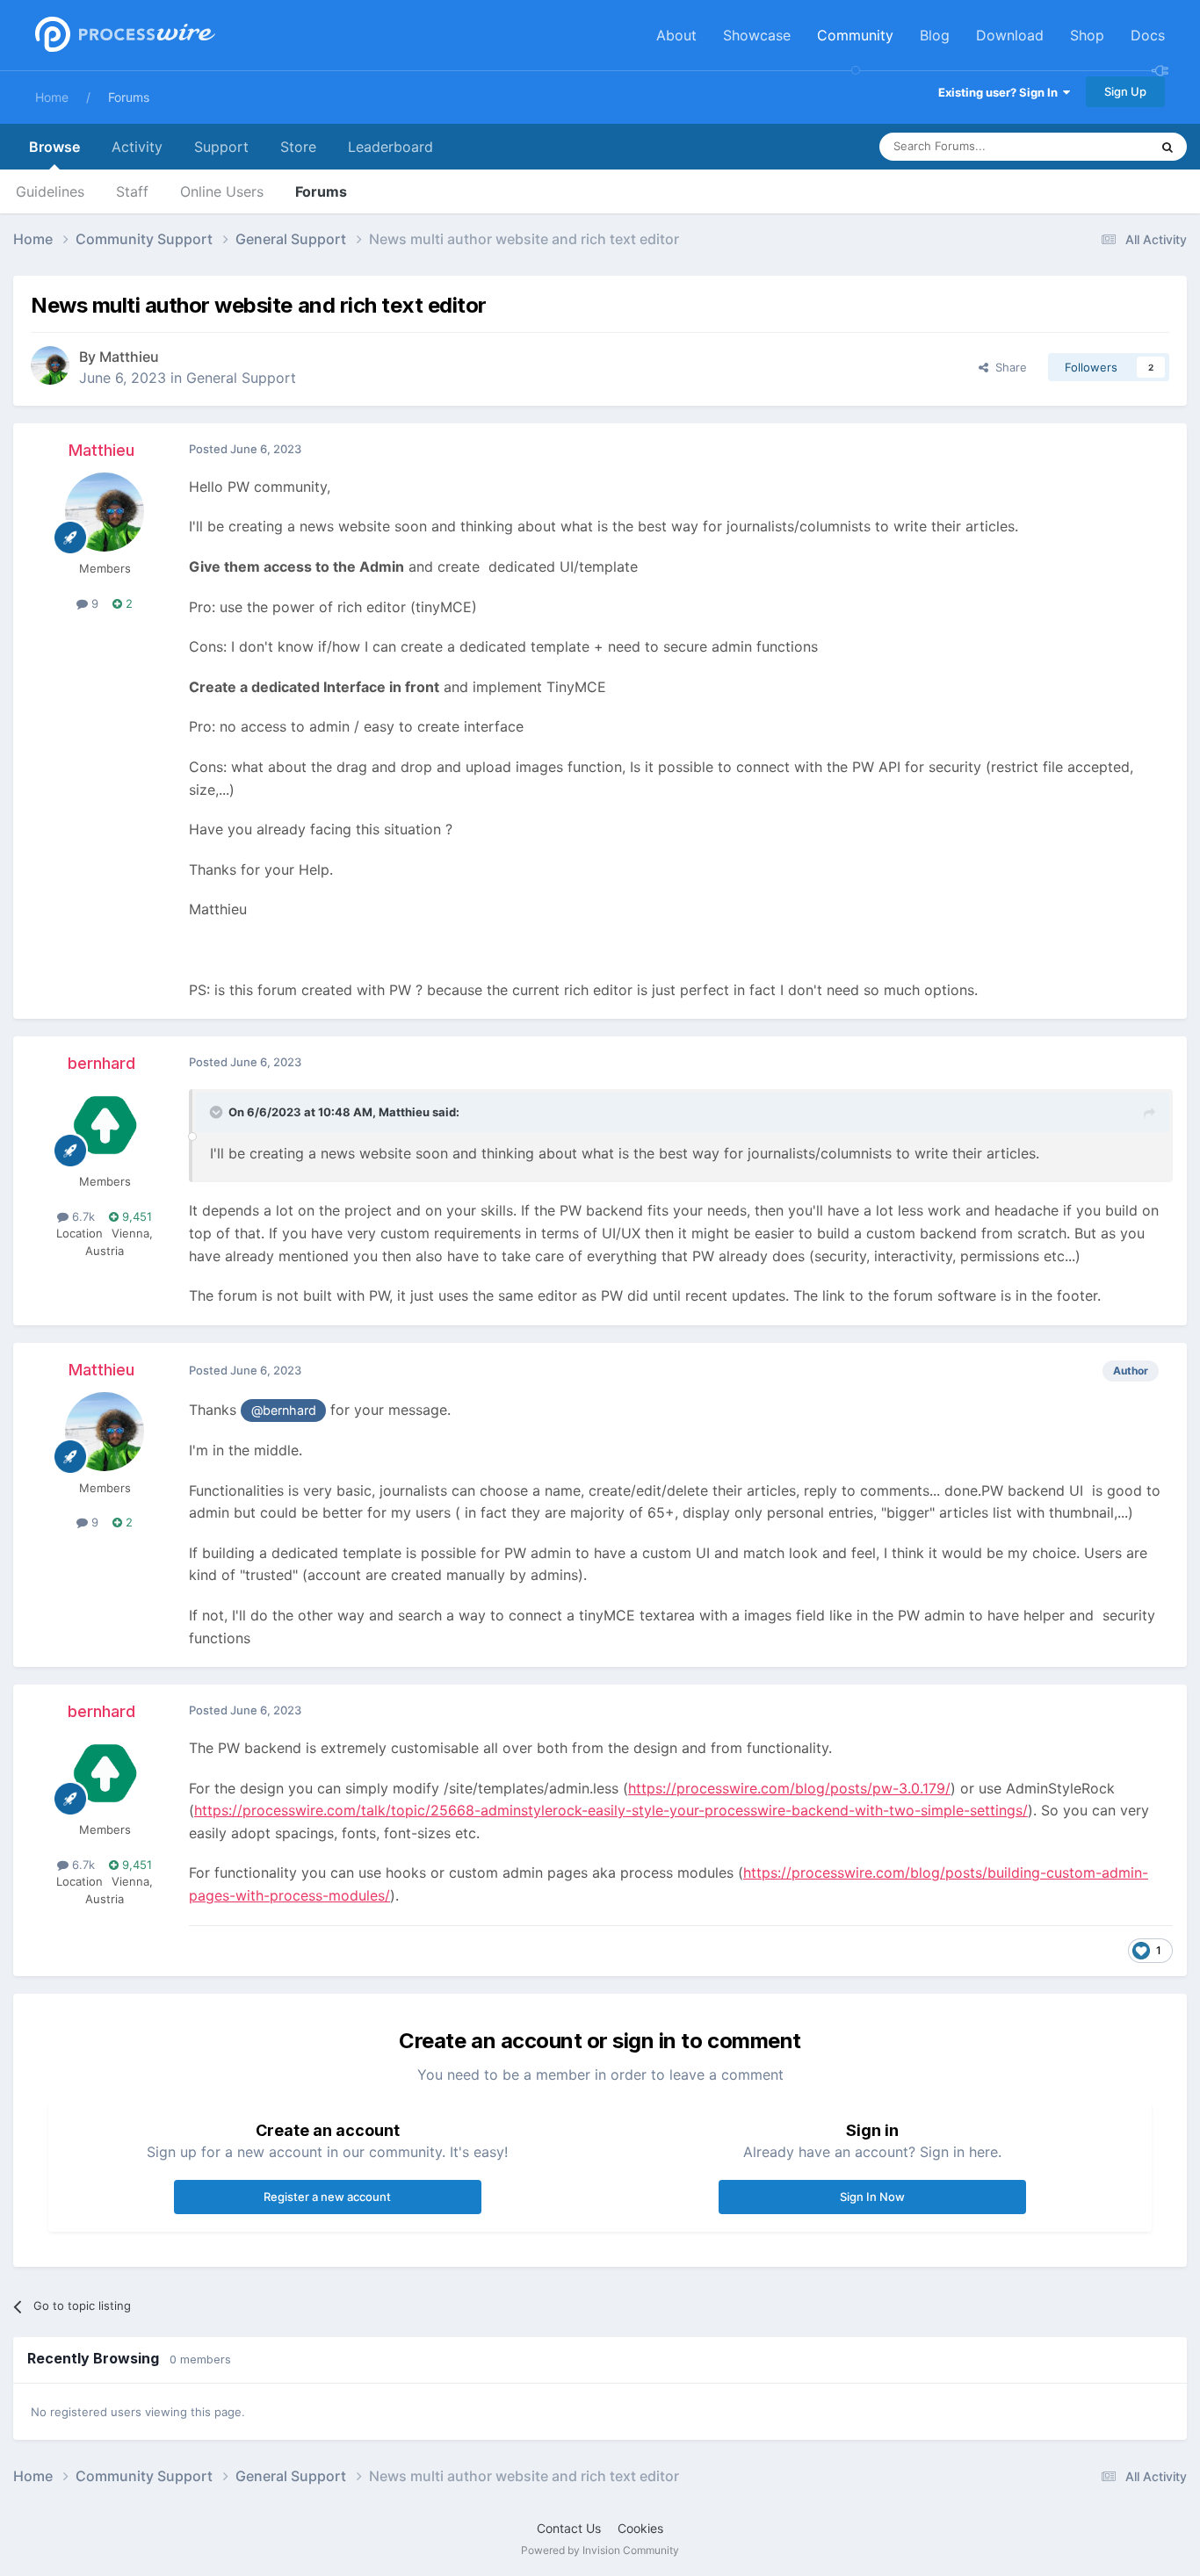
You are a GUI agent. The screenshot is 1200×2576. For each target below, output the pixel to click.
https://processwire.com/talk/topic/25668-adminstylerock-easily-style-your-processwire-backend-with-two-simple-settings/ (611, 1810)
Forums (129, 97)
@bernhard (284, 1410)
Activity (137, 147)
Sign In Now (872, 2197)
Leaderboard (390, 147)
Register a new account (327, 2197)
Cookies (640, 2528)
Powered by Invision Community (600, 2550)
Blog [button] (935, 35)
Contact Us (569, 2528)
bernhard (101, 1063)
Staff (132, 191)
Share (1008, 367)
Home (52, 97)
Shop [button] (1087, 35)
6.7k (82, 1216)
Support (221, 147)
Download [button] (1010, 35)
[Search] (1167, 147)
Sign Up (1125, 91)
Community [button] (855, 35)
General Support (241, 378)
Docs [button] (1148, 35)
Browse (54, 147)
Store (298, 147)
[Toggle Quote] (218, 1112)
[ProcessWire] (123, 36)
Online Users (222, 191)
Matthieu (129, 357)
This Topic (1099, 146)
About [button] (676, 35)
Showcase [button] (757, 35)
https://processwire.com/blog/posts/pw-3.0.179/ (789, 1788)
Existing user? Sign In (1001, 92)
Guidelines (50, 191)
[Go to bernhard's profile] (105, 1125)
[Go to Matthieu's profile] (50, 365)
